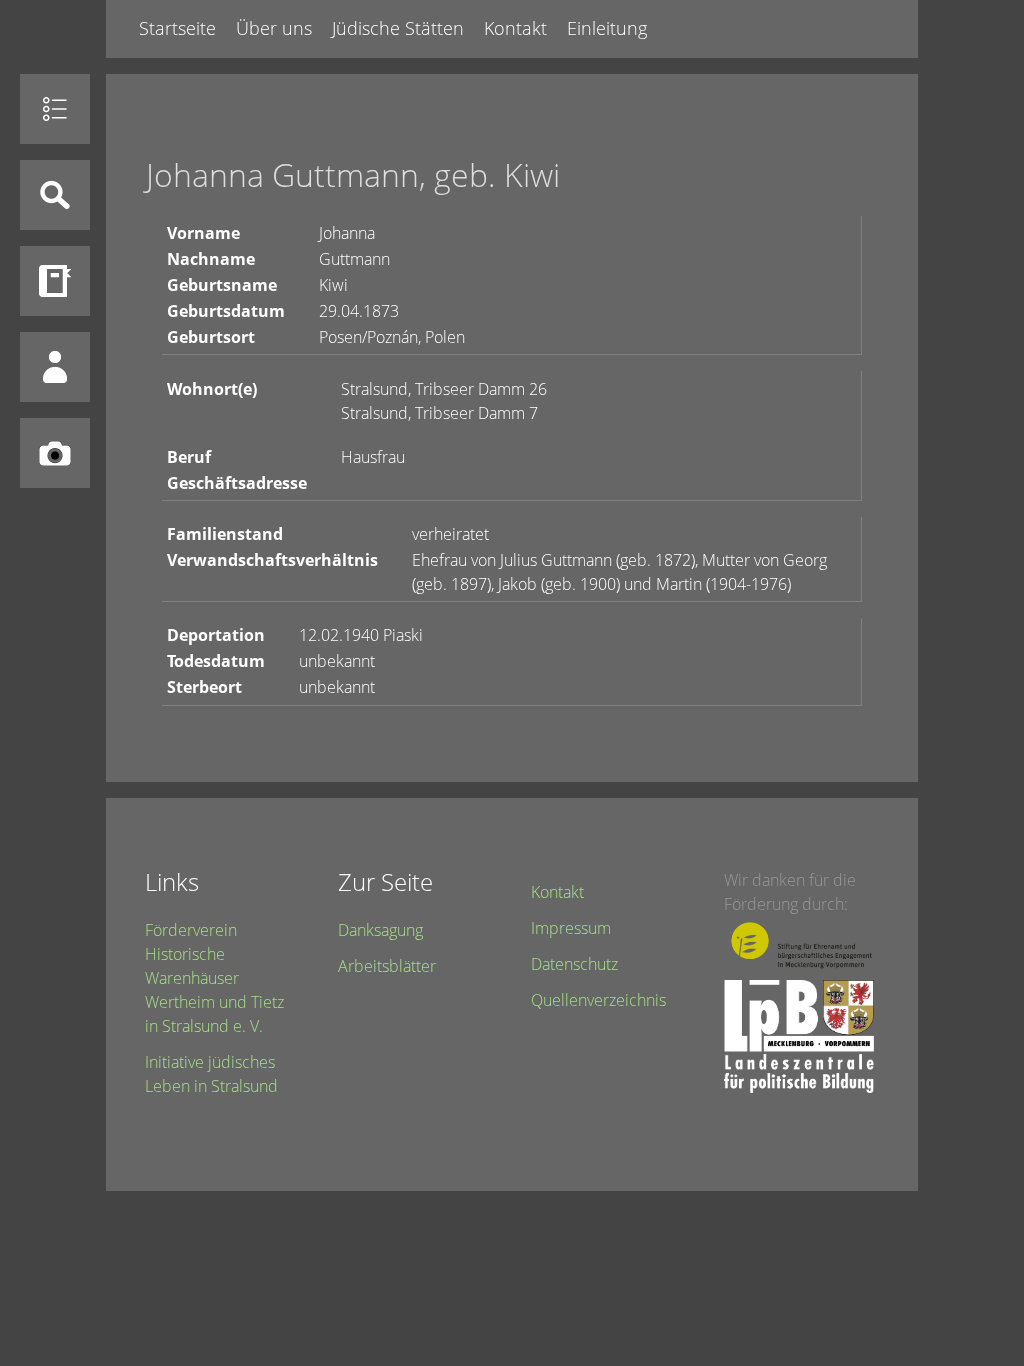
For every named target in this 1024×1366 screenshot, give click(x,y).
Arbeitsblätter (387, 966)
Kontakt (515, 28)
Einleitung (607, 28)
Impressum (571, 928)
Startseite (177, 28)
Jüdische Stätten (398, 28)
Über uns (274, 28)
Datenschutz (574, 964)
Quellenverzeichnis (598, 1000)
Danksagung (380, 930)
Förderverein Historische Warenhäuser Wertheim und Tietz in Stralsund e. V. (214, 978)
